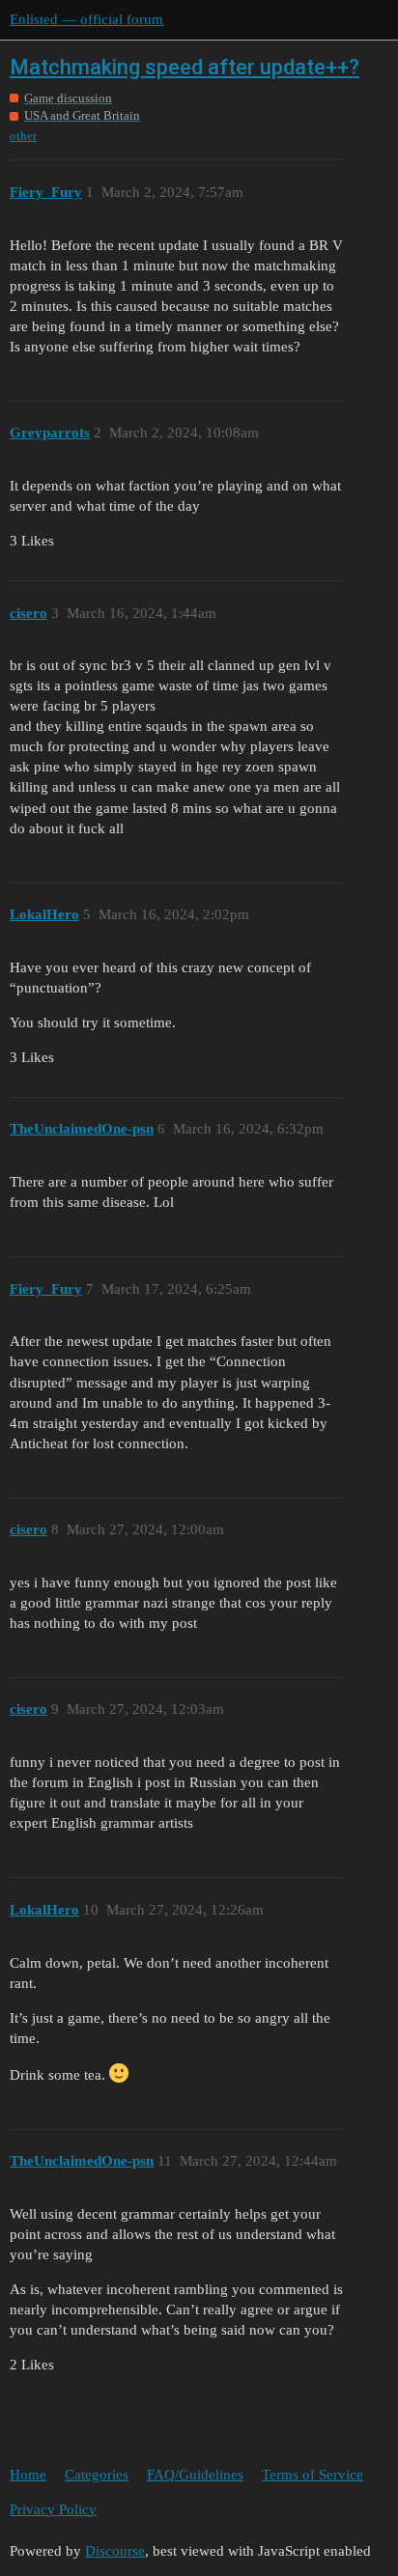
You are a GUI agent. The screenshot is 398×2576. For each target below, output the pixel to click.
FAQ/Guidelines (195, 2475)
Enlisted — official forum (86, 19)
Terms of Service (313, 2475)
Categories (97, 2475)
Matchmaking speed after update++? (185, 67)
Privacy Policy (53, 2509)
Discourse (115, 2551)
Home (28, 2475)
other (23, 136)
